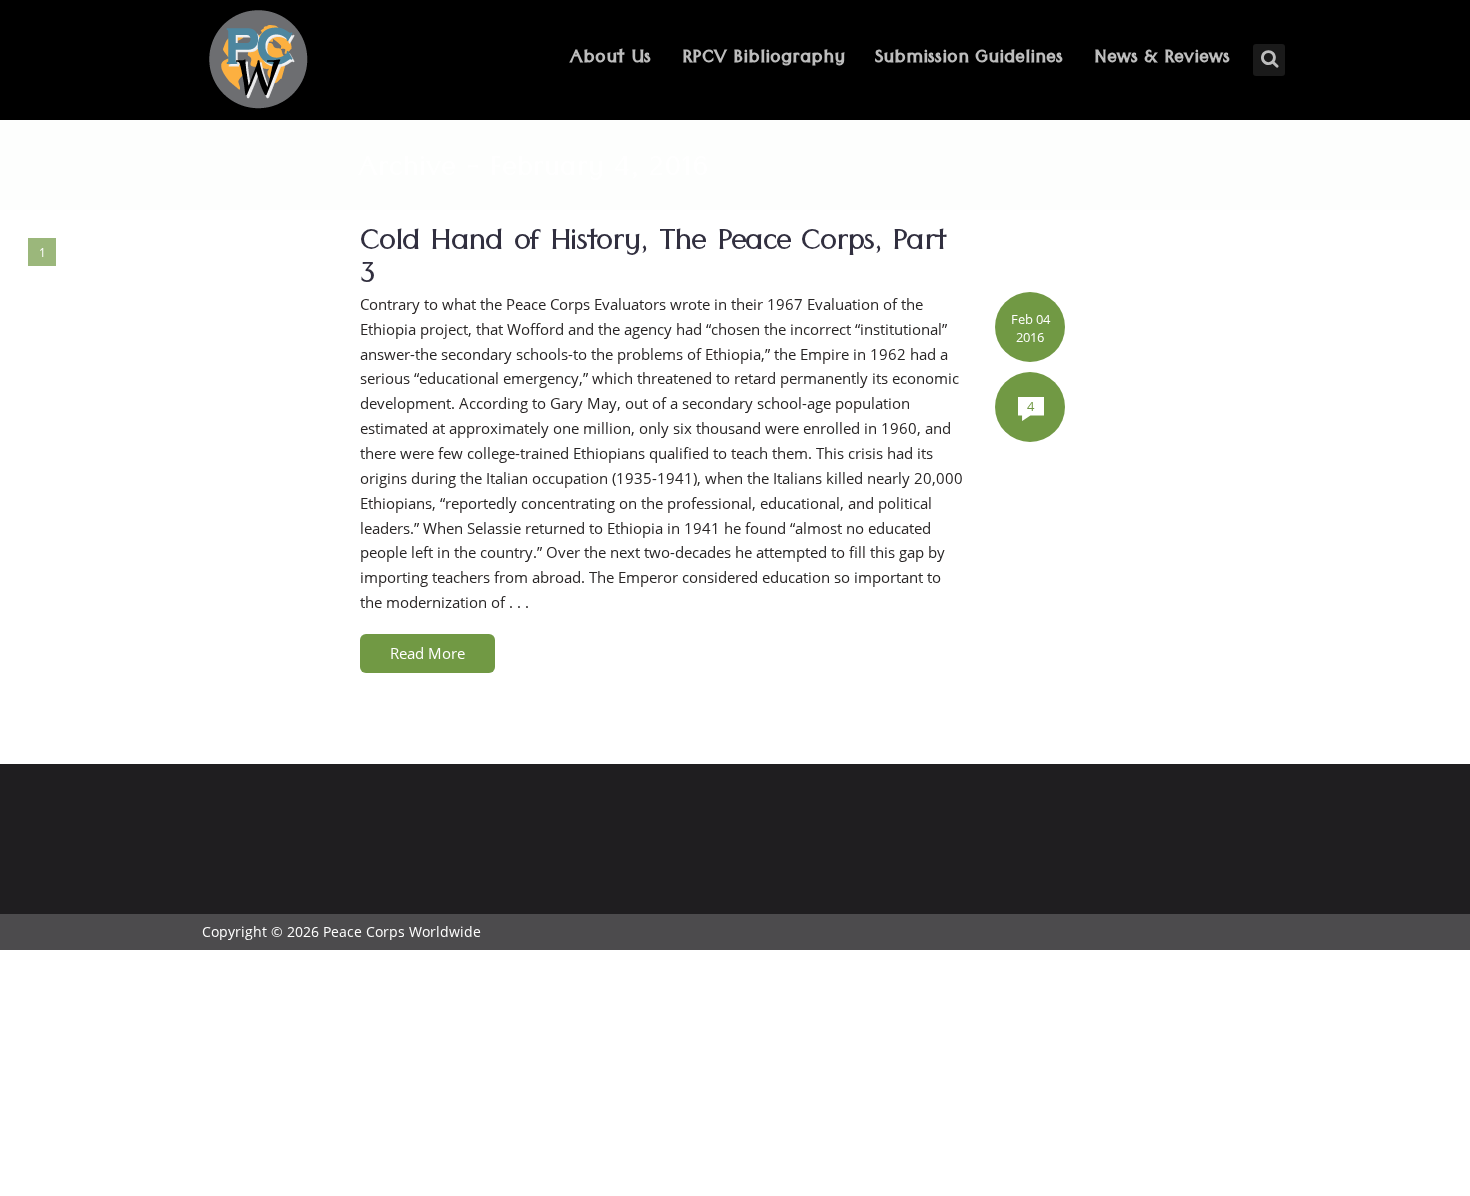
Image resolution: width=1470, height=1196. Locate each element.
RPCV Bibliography (763, 59)
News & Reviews (1162, 59)
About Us (610, 59)
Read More (427, 653)
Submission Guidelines (969, 59)
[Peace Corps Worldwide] (258, 61)
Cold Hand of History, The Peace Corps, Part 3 (652, 262)
